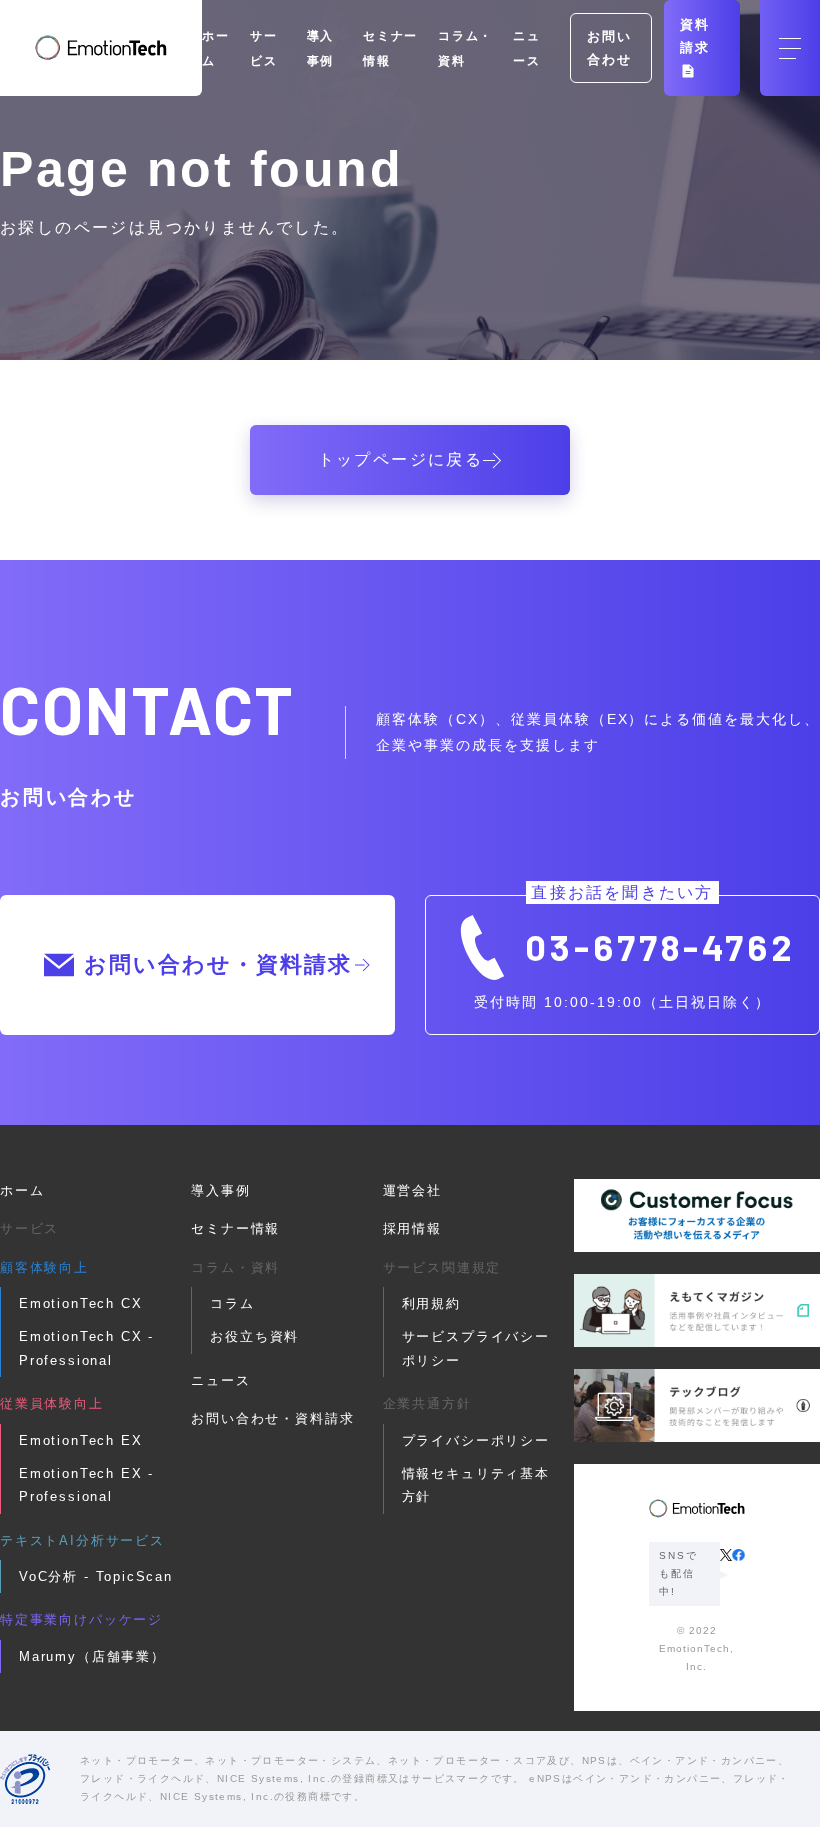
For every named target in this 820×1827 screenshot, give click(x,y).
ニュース (220, 1380)
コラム (232, 1303)
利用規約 (431, 1303)
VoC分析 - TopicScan (96, 1576)
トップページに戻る (401, 459)
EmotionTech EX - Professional (86, 1485)
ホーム (22, 1190)
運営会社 (412, 1190)
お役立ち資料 (254, 1336)
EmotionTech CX (80, 1303)
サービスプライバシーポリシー (476, 1348)
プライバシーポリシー (476, 1440)
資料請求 (695, 36)
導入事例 (220, 1190)
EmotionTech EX (80, 1440)
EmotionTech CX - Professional (86, 1348)
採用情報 (412, 1228)
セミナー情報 (235, 1228)
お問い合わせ (609, 48)
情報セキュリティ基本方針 (476, 1485)
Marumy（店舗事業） (92, 1656)
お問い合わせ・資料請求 (218, 964)
